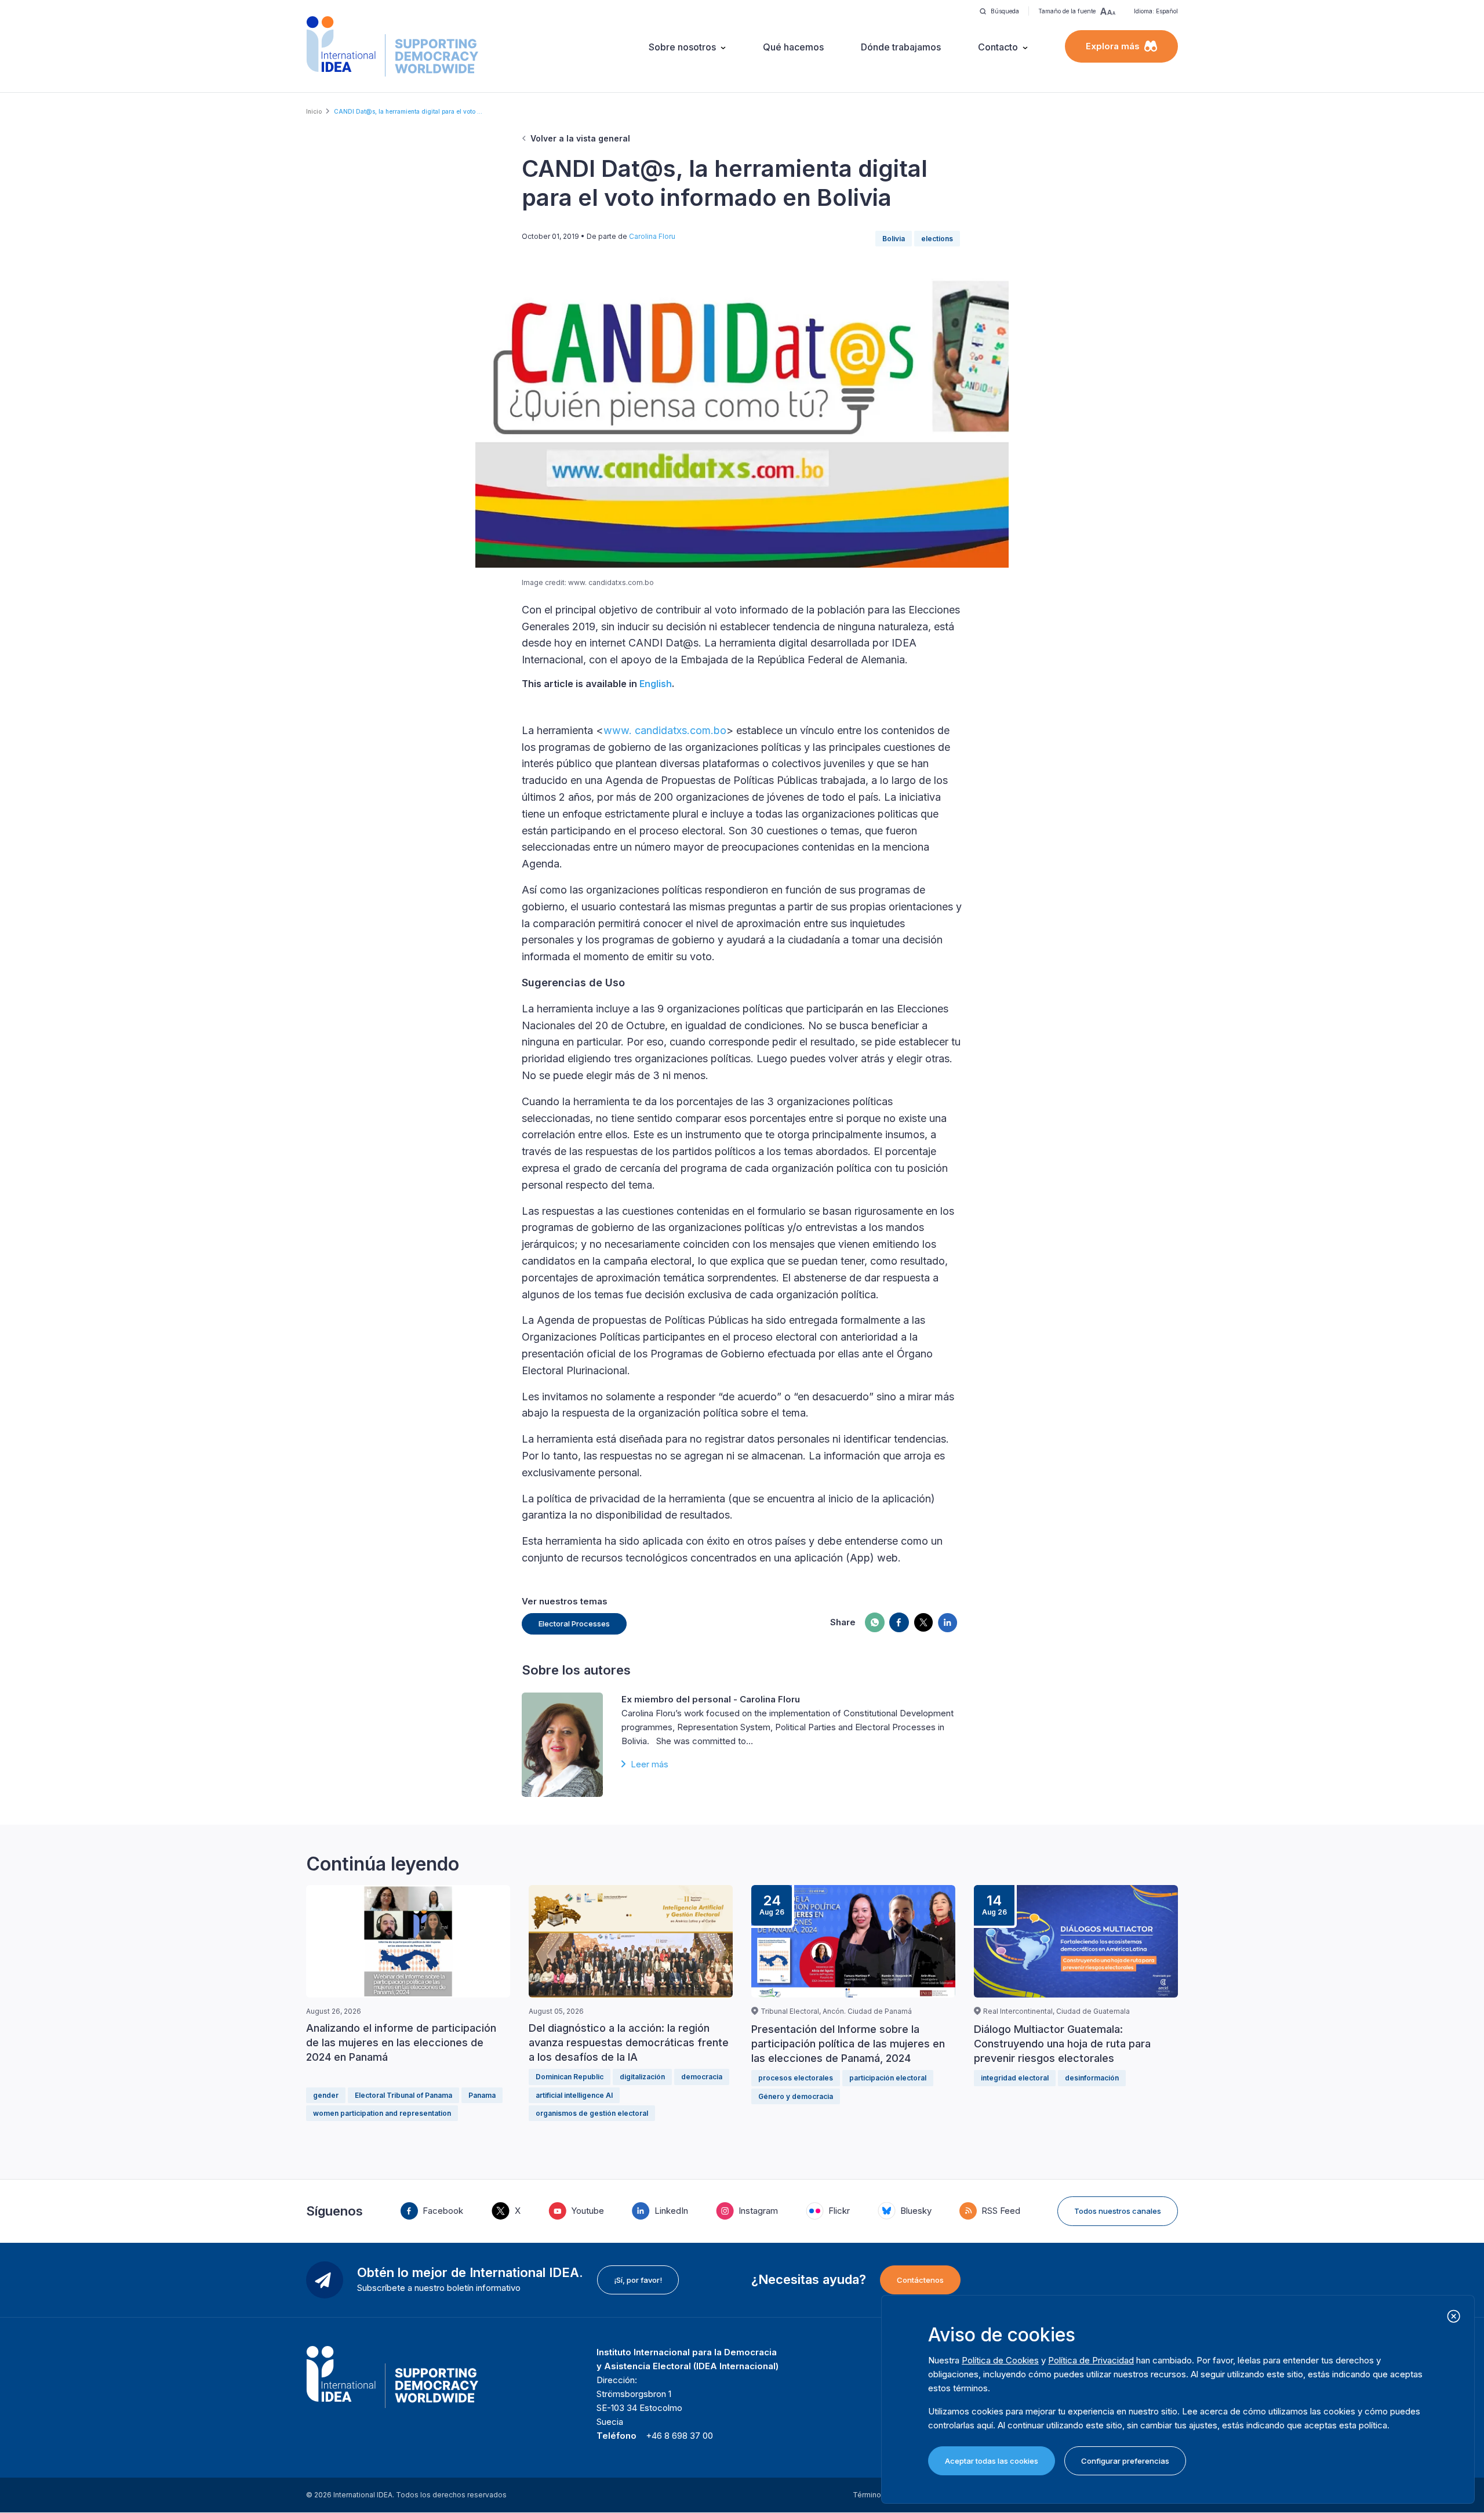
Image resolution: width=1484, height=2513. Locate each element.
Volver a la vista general (580, 138)
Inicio (314, 111)
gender (326, 2095)
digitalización (642, 2077)
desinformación (1092, 2078)
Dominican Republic (570, 2077)
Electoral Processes (574, 1624)
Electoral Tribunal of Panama (403, 2095)
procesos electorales (796, 2078)
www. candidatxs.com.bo (665, 730)
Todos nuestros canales (1118, 2211)
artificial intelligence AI (574, 2095)
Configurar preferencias (1125, 2461)
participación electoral (888, 2078)
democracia (702, 2077)
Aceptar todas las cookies (992, 2461)
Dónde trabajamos (901, 47)
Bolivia (894, 239)
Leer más (650, 1764)
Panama (482, 2095)
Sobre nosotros (682, 47)
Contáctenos (920, 2280)
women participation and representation (382, 2113)
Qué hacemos (793, 47)
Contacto (998, 47)
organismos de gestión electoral (592, 2113)
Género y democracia (796, 2096)
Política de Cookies (1000, 2360)
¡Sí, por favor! (638, 2280)
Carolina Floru (652, 236)
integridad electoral (1015, 2078)
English (656, 684)
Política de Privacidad (1091, 2360)
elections (937, 239)
